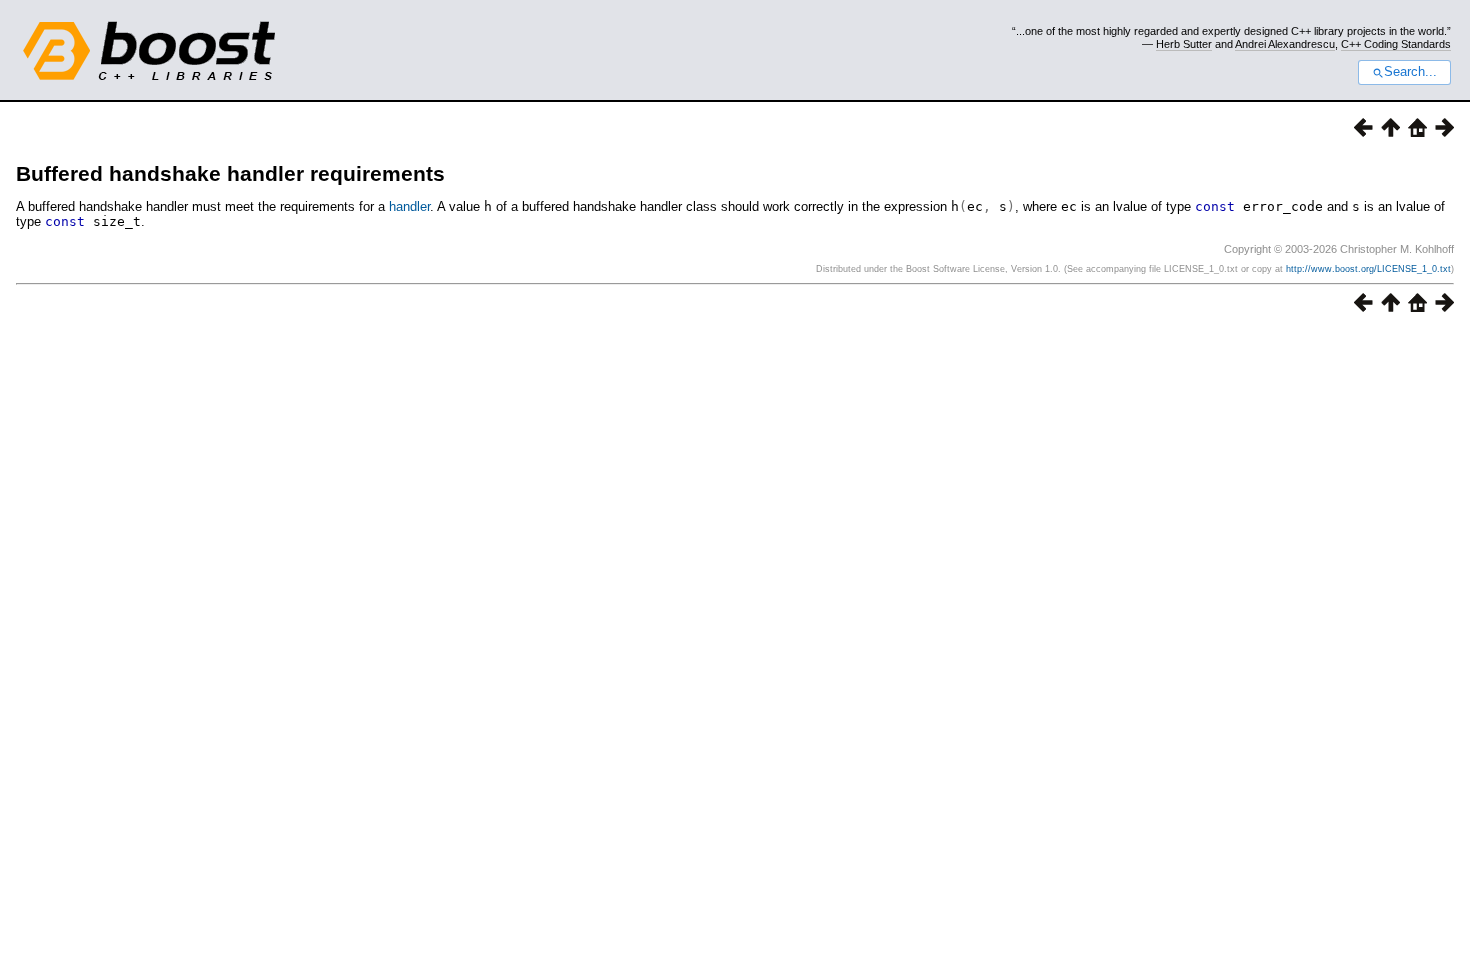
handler (409, 206)
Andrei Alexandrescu (1285, 44)
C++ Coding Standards (1396, 44)
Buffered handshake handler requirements (230, 173)
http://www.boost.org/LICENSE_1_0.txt (1368, 269)
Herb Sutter (1184, 44)
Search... (1410, 72)
